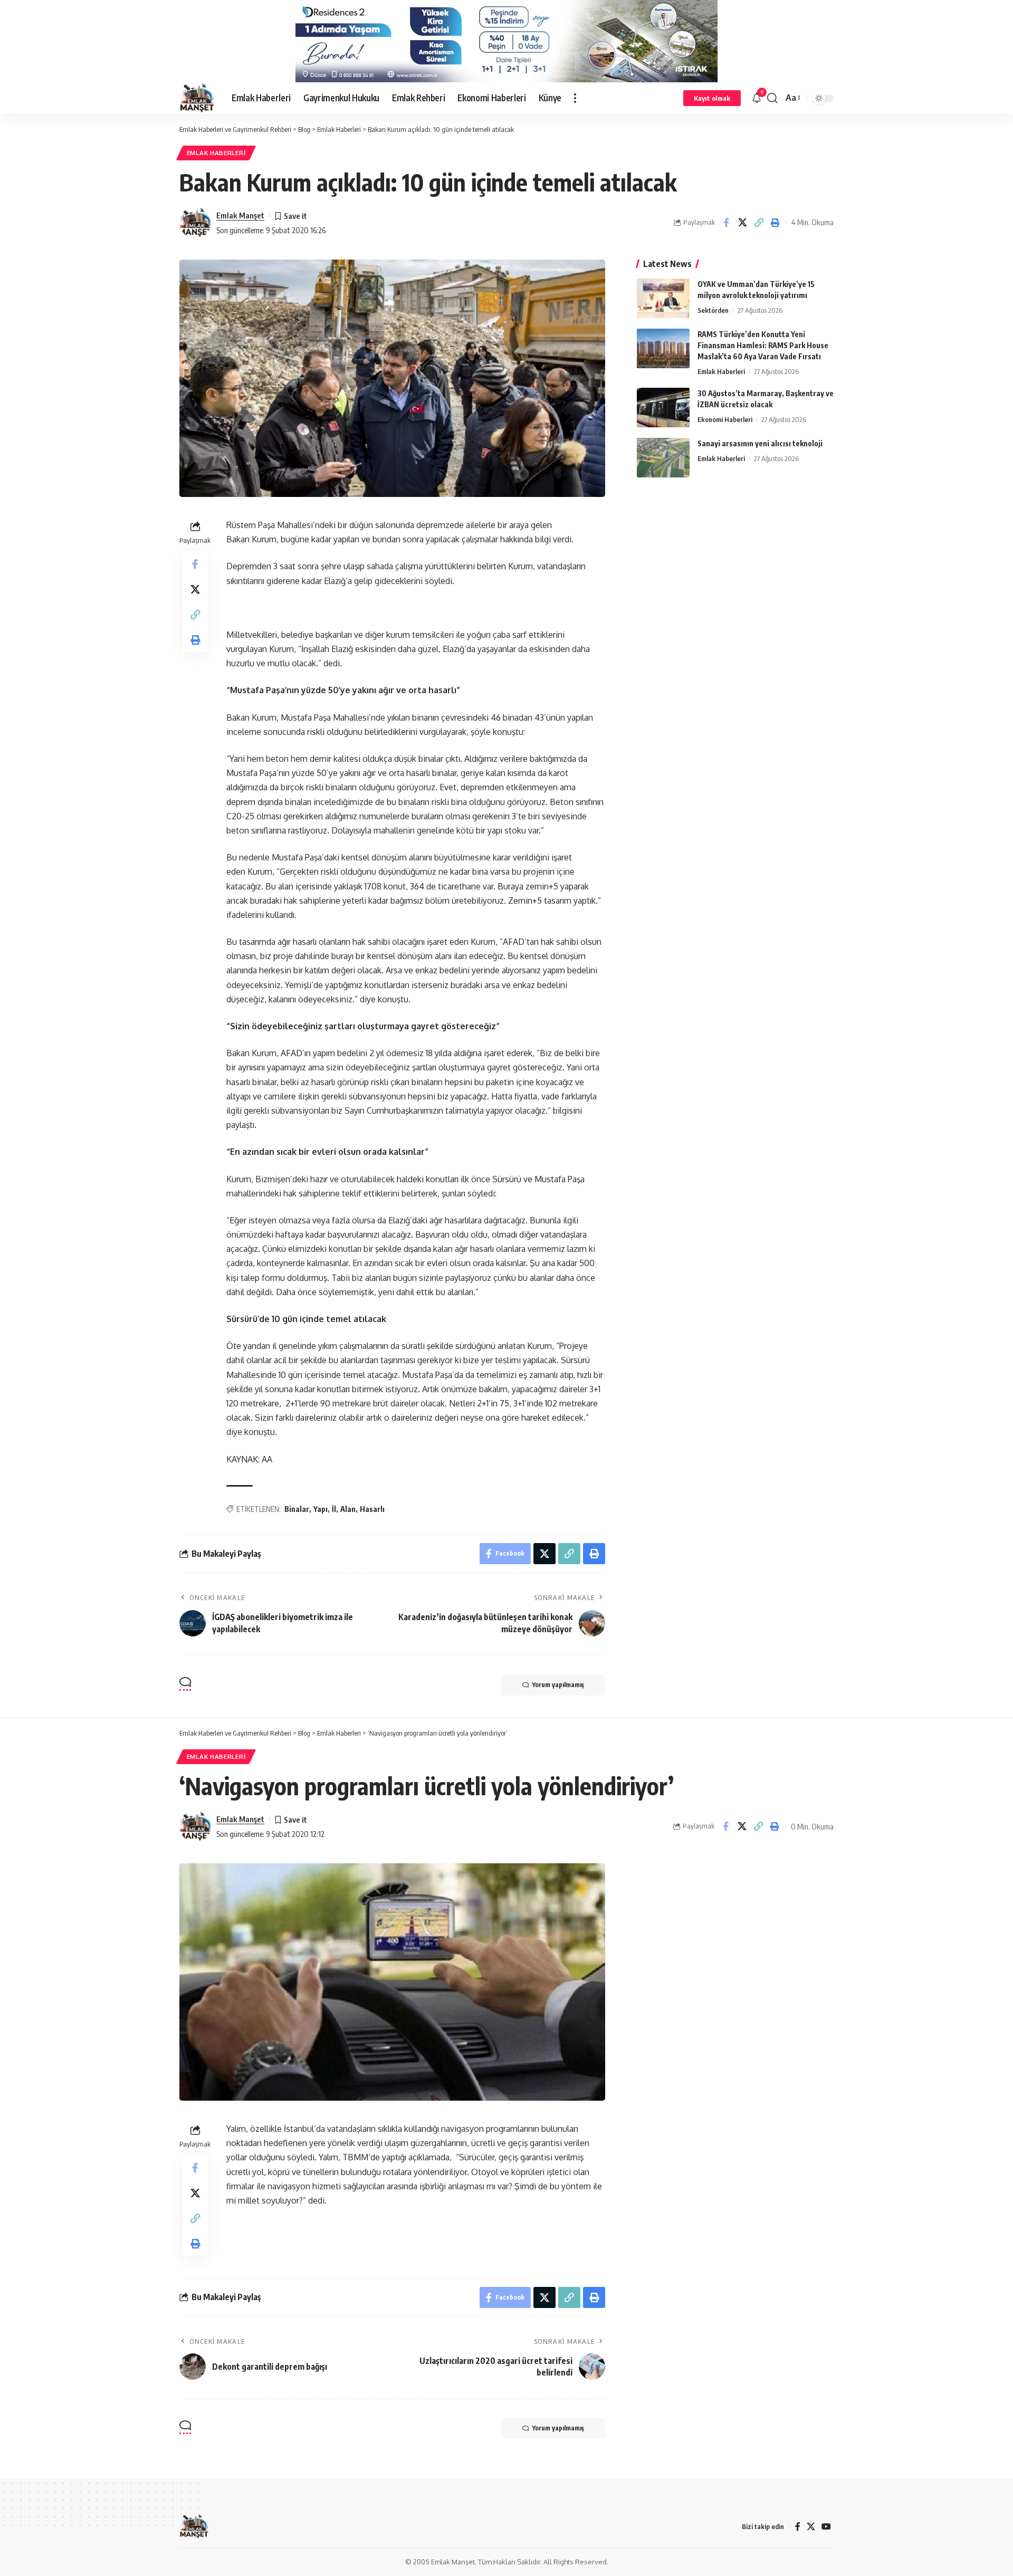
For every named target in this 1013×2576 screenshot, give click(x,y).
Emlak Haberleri (216, 153)
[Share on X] (742, 223)
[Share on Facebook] (726, 223)
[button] (575, 98)
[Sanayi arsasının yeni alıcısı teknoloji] (663, 458)
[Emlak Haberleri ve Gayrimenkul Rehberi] (197, 98)
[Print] (775, 223)
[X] (811, 2527)
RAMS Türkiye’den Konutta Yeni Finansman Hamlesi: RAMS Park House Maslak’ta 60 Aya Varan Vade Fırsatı (763, 345)
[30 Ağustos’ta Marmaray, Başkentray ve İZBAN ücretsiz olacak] (663, 408)
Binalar (297, 1509)
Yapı (321, 1509)
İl (334, 1509)
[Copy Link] (759, 223)
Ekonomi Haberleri (725, 419)
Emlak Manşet (240, 215)
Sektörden (713, 310)
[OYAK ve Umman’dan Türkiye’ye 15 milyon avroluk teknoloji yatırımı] (663, 298)
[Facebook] (798, 2527)
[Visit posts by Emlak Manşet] (195, 223)
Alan (348, 1509)
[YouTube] (826, 2527)
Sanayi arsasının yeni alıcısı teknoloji (760, 443)
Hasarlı (372, 1509)
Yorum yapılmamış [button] (558, 1685)
